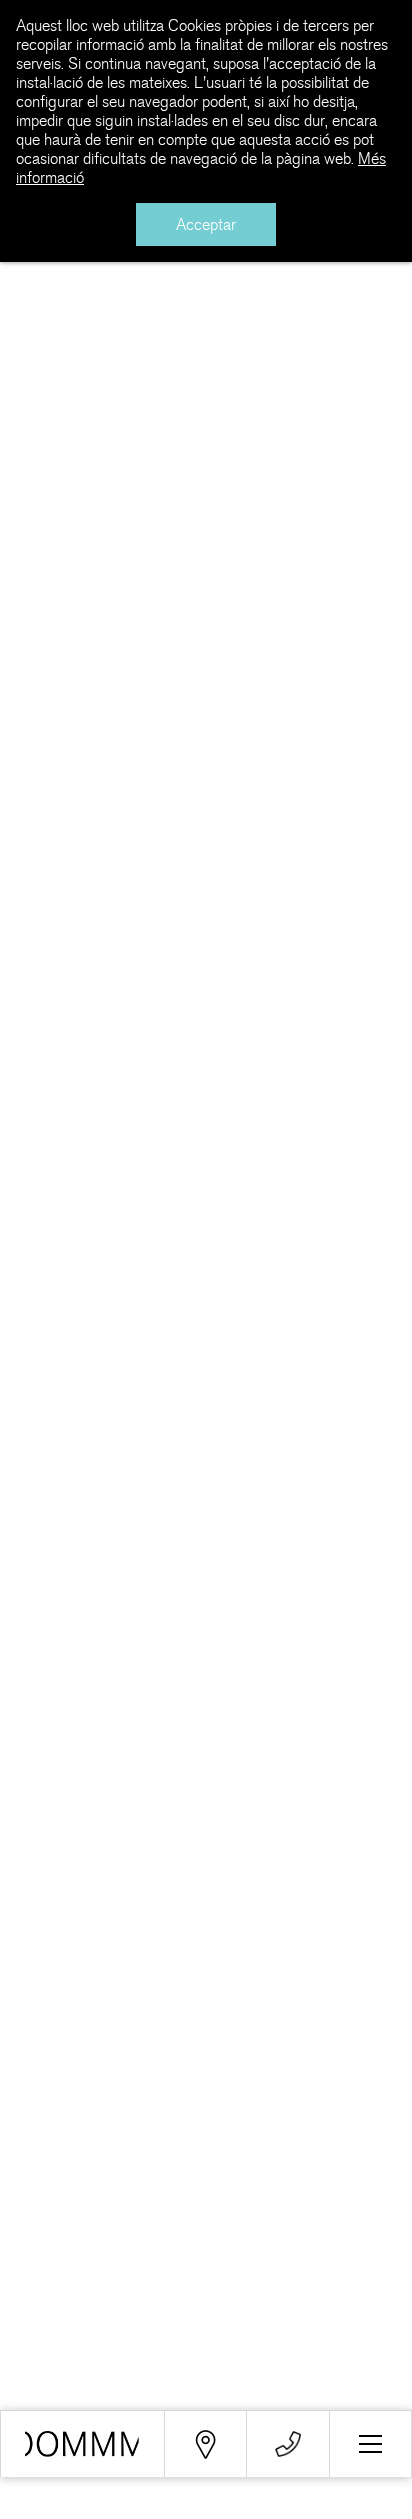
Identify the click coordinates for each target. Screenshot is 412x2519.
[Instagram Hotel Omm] (287, 2223)
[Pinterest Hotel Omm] (370, 2223)
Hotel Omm (206, 309)
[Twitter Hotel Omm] (122, 2223)
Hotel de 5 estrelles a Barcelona (82, 2444)
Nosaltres (35, 2355)
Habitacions (44, 2377)
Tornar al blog (87, 298)
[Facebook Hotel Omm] (41, 2223)
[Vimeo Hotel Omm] (205, 2223)
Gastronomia (47, 2399)
